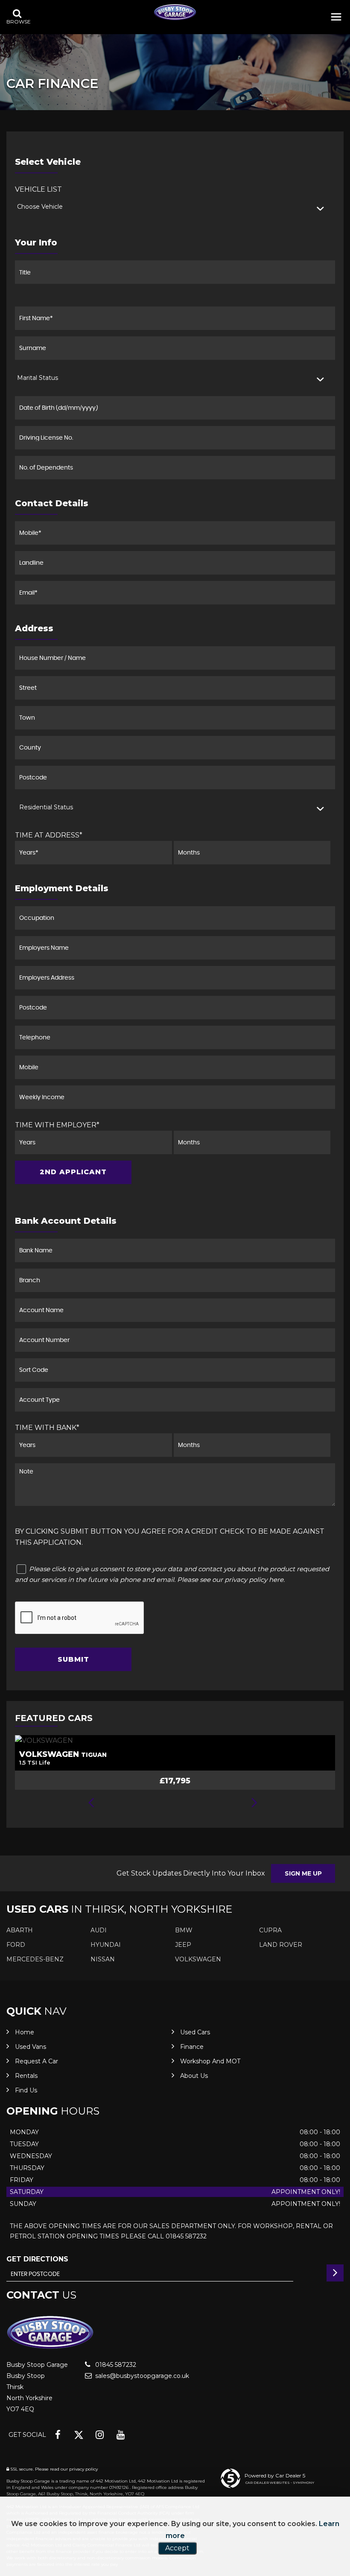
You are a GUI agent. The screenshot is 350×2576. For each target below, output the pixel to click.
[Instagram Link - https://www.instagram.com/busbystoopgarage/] (100, 2435)
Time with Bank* (47, 1428)
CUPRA (270, 1930)
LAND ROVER (281, 1945)
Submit (73, 1659)
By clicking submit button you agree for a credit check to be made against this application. (170, 1537)
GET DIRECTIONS (37, 2259)
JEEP (183, 1945)
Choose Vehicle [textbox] (40, 207)
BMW (184, 1930)
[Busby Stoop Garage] (175, 12)
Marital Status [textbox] (38, 378)
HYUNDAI (106, 1945)
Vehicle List (38, 189)
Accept (177, 2548)
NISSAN (103, 1959)
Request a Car (36, 2061)
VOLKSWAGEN (198, 1959)
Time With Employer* (57, 1125)
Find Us (26, 2090)
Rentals (26, 2076)
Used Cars (195, 2032)
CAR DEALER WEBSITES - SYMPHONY (280, 2483)
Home (25, 2032)
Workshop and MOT (210, 2061)
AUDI (99, 1930)
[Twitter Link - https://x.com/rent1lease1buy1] (79, 2435)
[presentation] (91, 1803)
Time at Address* (49, 835)
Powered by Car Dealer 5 (275, 2475)
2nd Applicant (73, 1172)
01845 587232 (115, 2365)
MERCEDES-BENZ (35, 1959)
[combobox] (175, 207)
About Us (194, 2076)
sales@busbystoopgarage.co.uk (141, 2376)
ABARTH (20, 1930)
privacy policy (83, 2469)
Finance (192, 2047)
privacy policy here (254, 1580)
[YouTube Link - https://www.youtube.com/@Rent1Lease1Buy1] (121, 2435)
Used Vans (31, 2047)
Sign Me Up (303, 1873)
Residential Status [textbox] (46, 807)
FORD (16, 1945)
